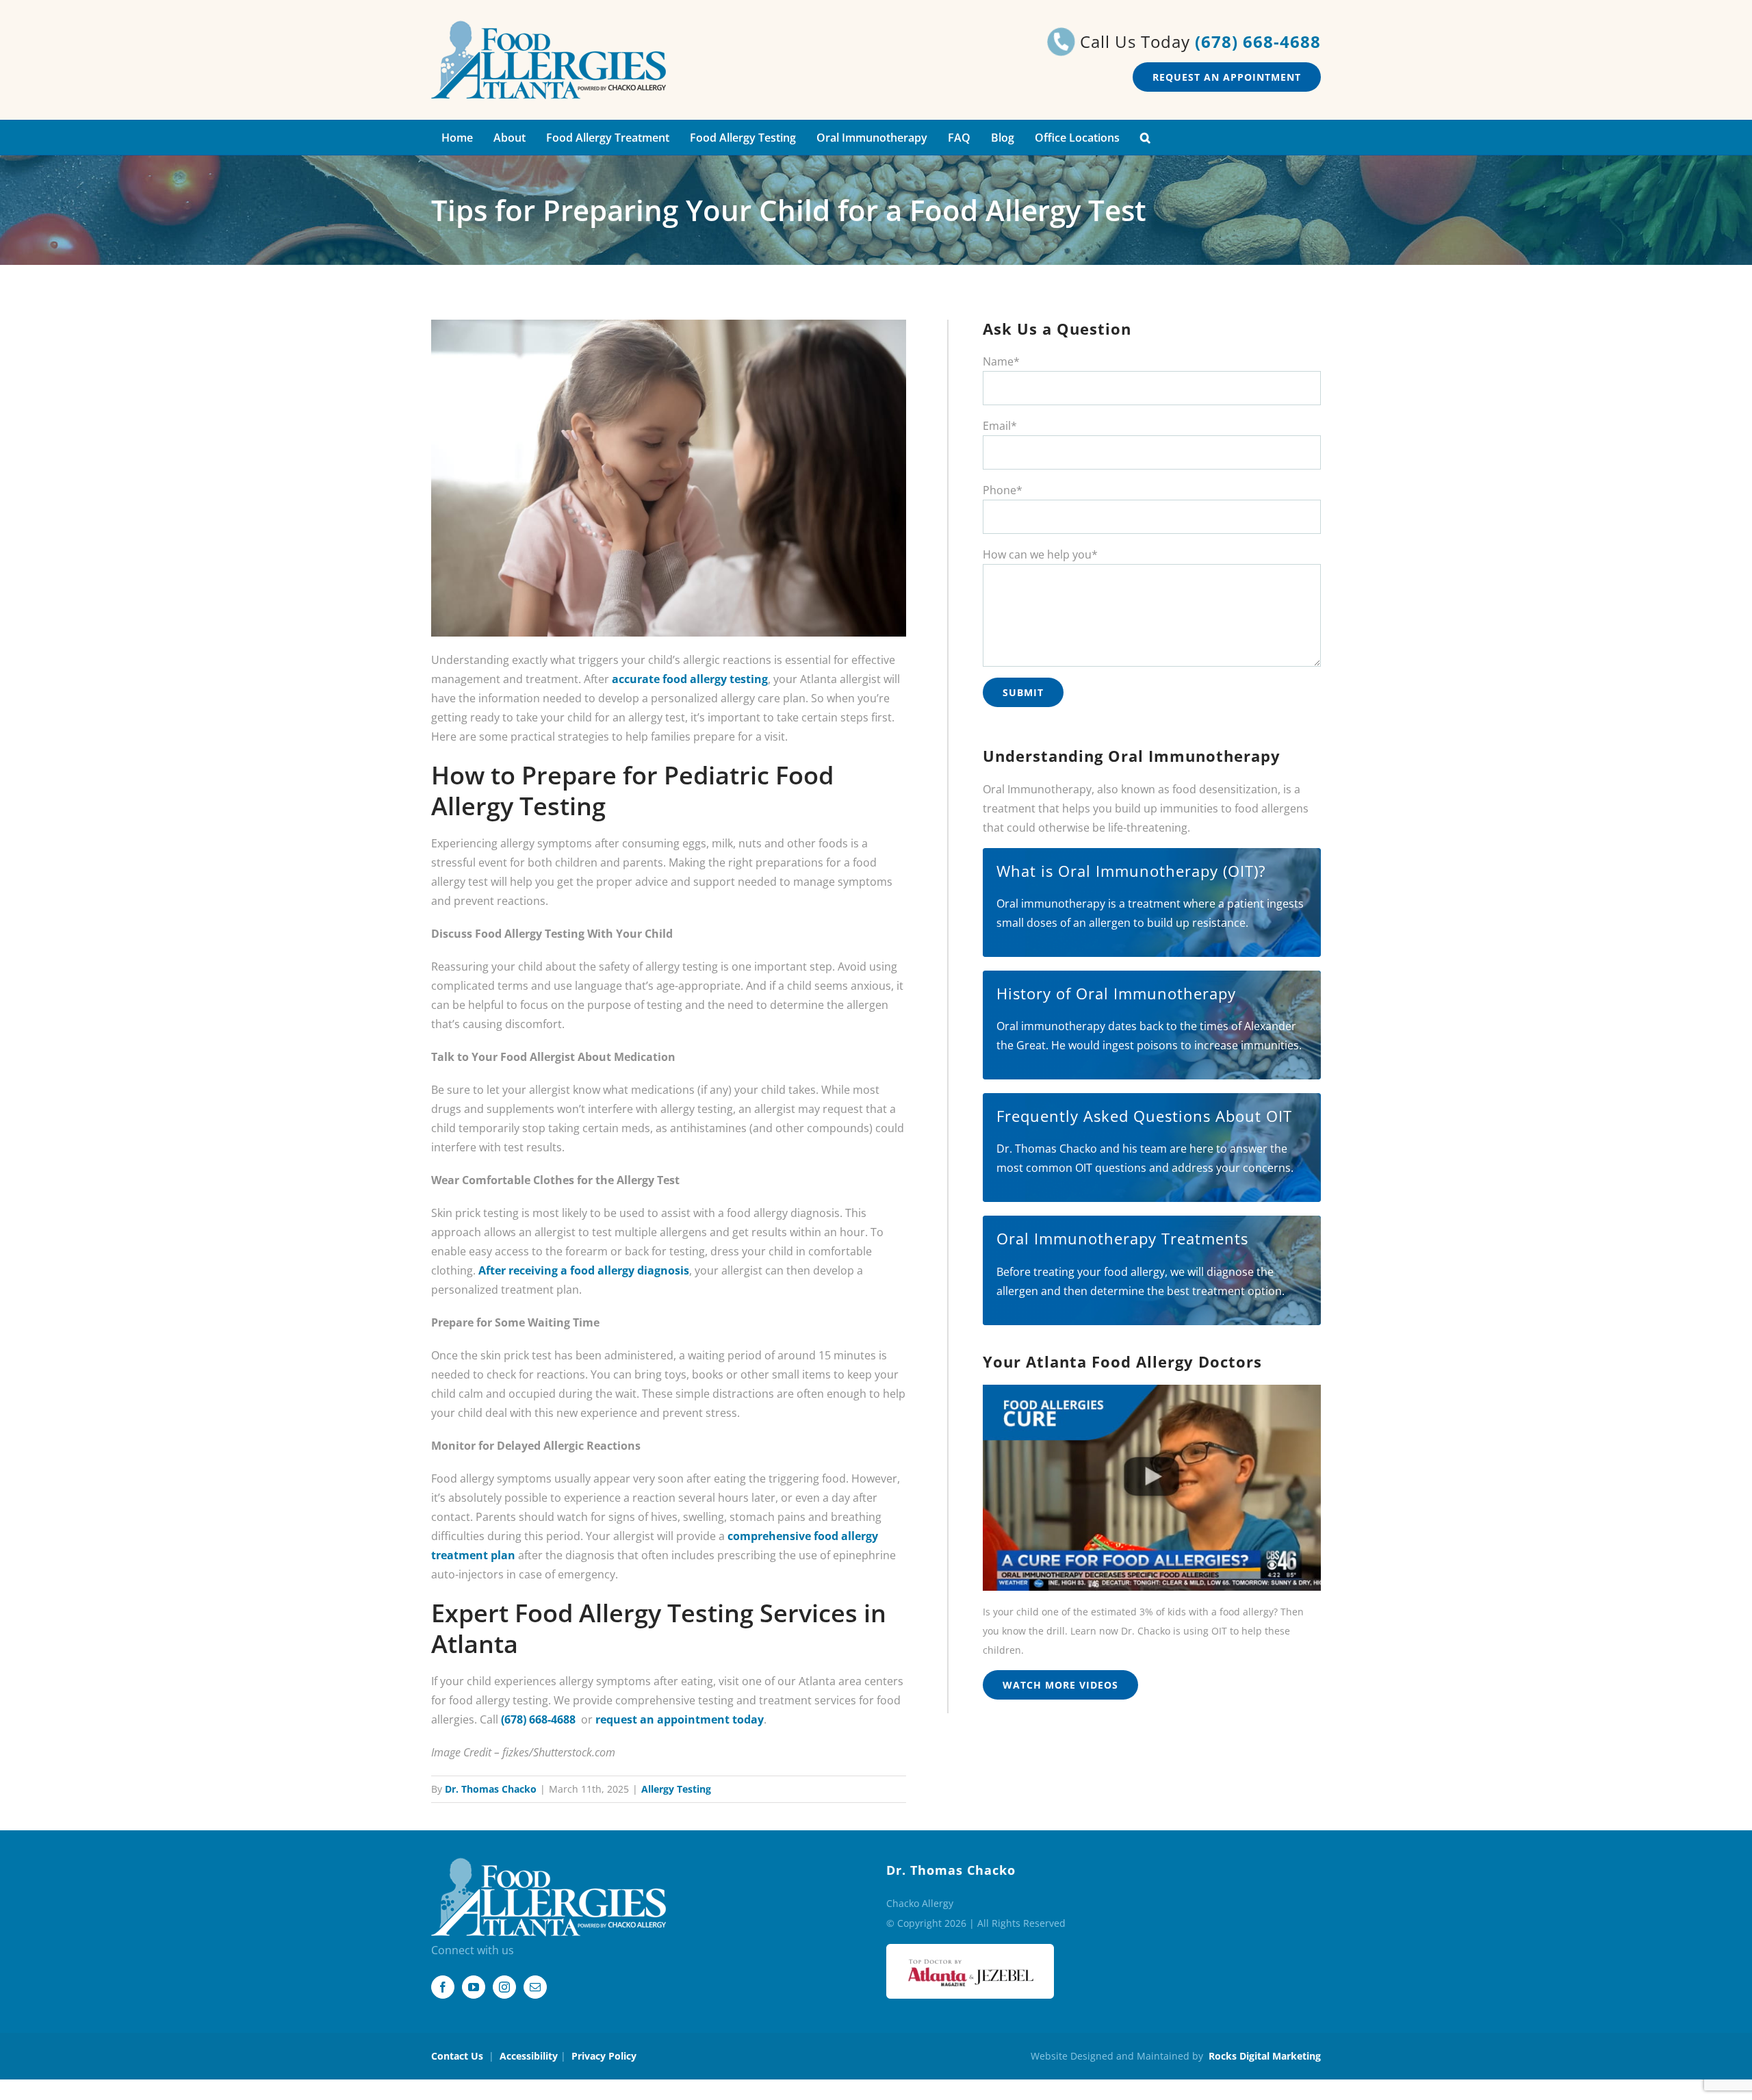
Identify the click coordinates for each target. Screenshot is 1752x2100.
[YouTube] (474, 1987)
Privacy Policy (604, 2056)
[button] (1145, 138)
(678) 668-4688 (1258, 41)
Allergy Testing (676, 1789)
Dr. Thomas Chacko (491, 1789)
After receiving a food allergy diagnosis (584, 1270)
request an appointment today (680, 1719)
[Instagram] (504, 1987)
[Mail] (535, 1987)
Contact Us (457, 2056)
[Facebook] (443, 1987)
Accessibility (529, 2056)
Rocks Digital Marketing (1265, 2056)
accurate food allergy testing (690, 679)
